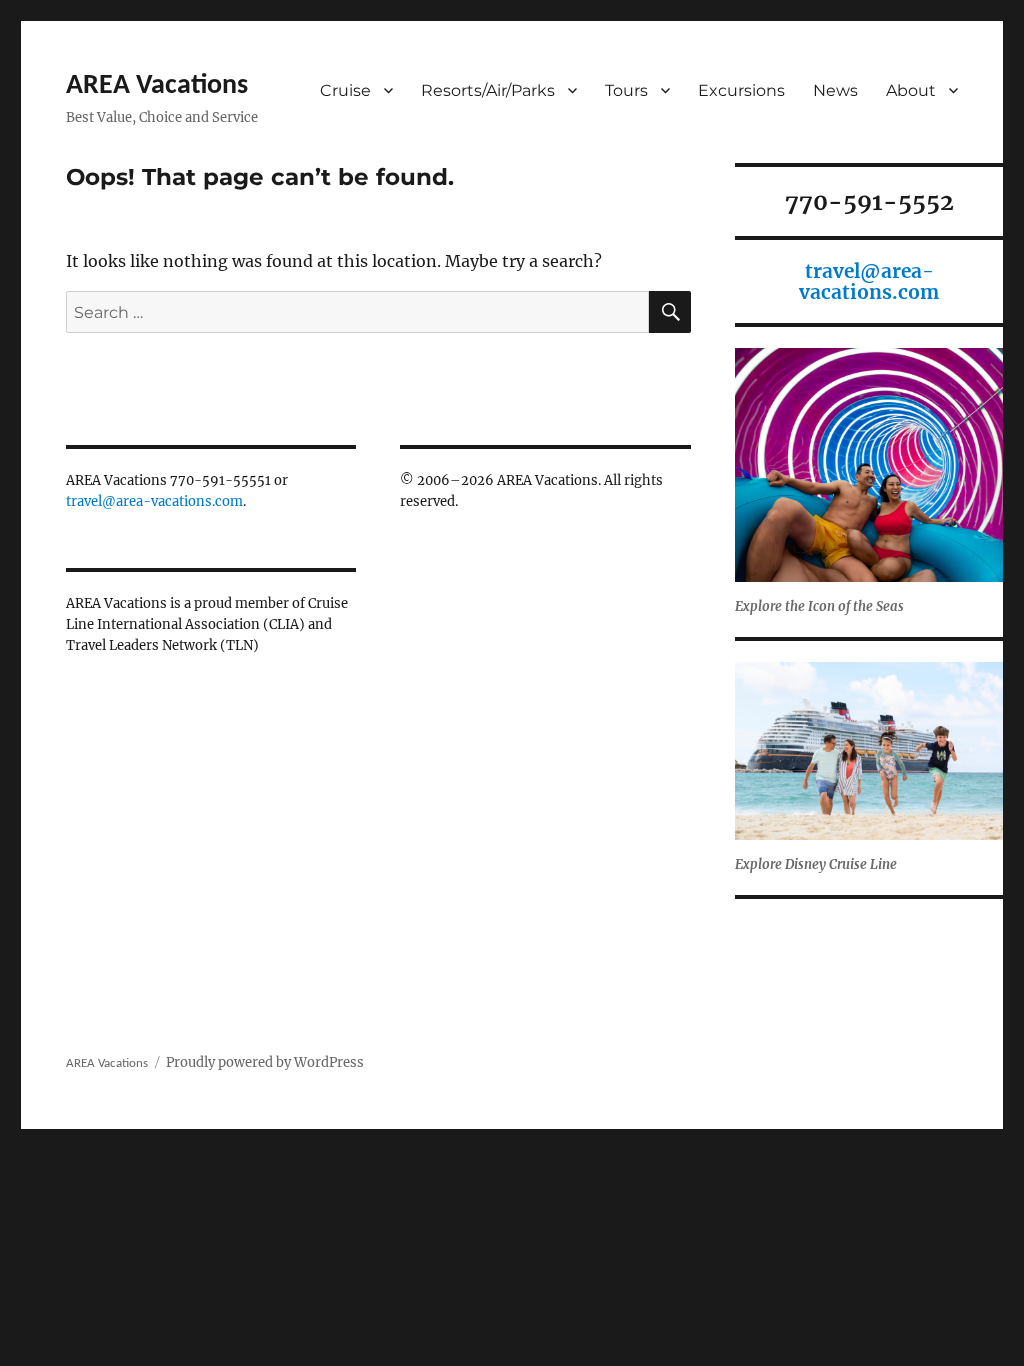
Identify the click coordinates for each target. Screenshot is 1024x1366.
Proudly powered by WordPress (265, 1062)
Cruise (345, 90)
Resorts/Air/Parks (488, 90)
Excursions (741, 90)
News (835, 90)
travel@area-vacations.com (154, 501)
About (911, 90)
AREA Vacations (157, 86)
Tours (626, 90)
